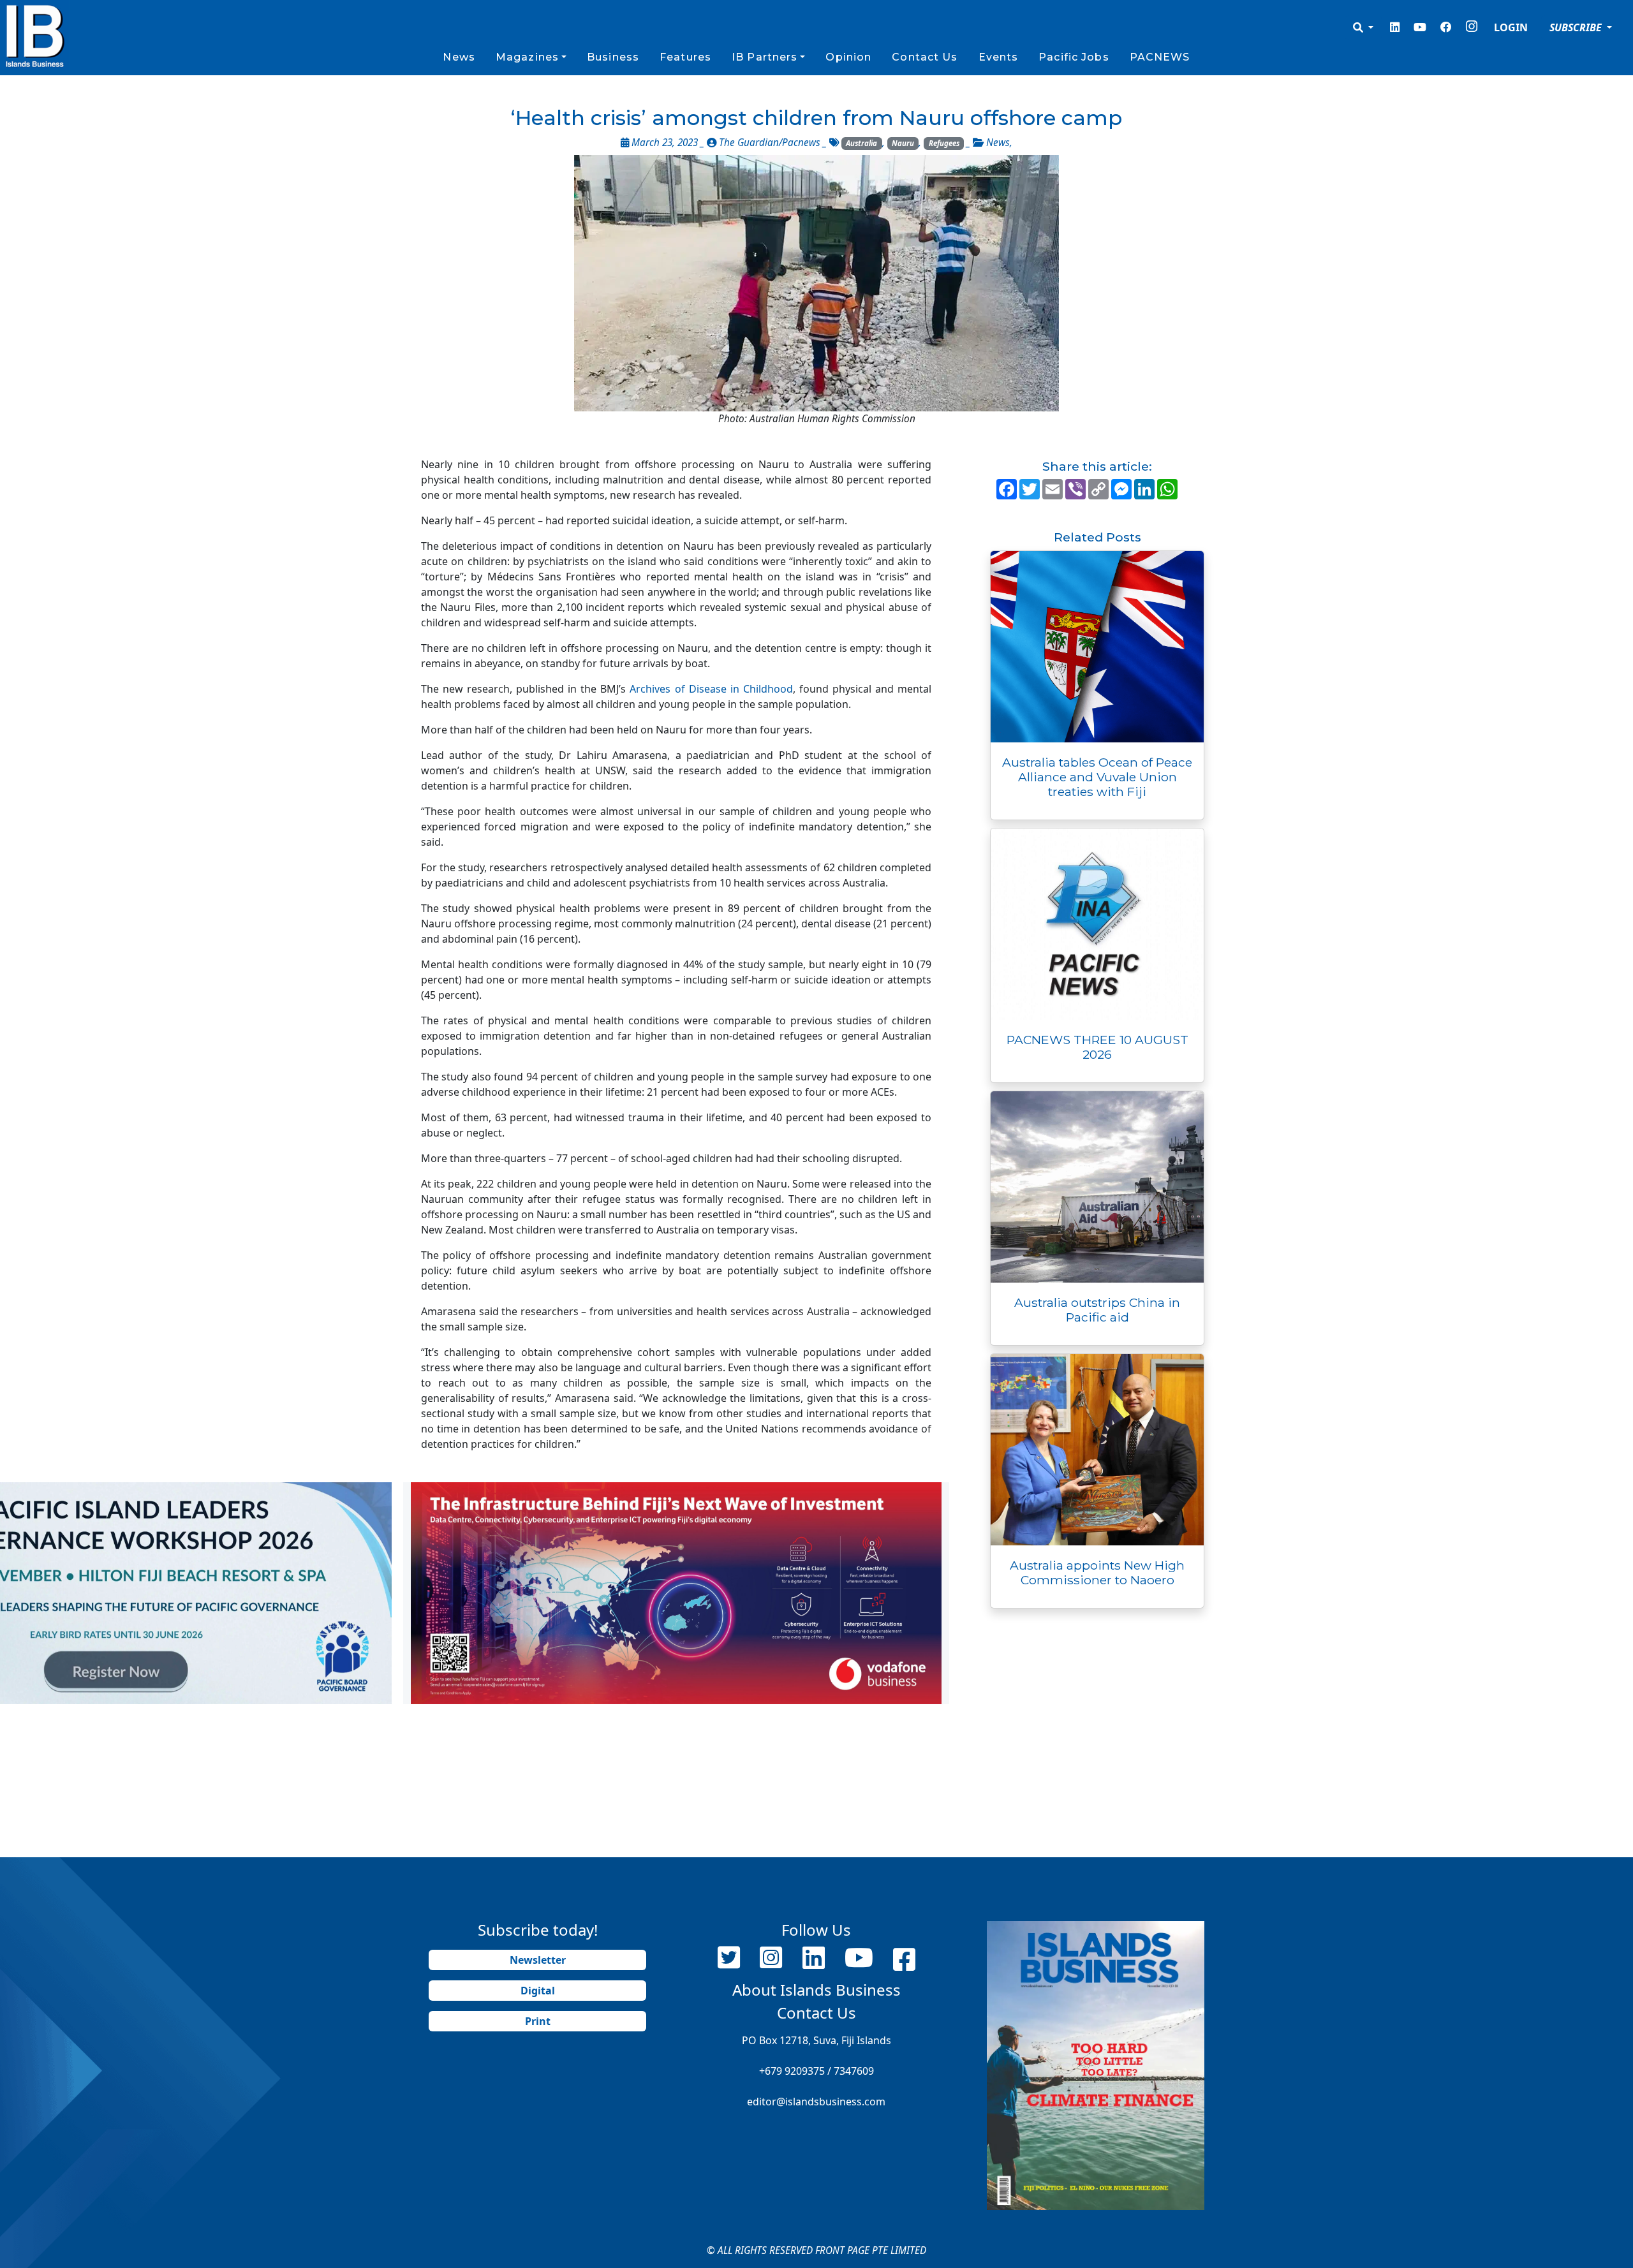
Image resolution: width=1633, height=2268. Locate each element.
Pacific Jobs (1074, 57)
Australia (861, 143)
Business (613, 57)
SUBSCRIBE (1577, 27)
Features (685, 57)
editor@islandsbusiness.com (816, 2102)
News (459, 57)
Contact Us (925, 57)
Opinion (848, 57)
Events (999, 57)
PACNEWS (1160, 57)
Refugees (944, 143)
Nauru (903, 143)
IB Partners (765, 57)
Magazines (527, 57)
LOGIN (1511, 27)
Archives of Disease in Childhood (711, 689)
